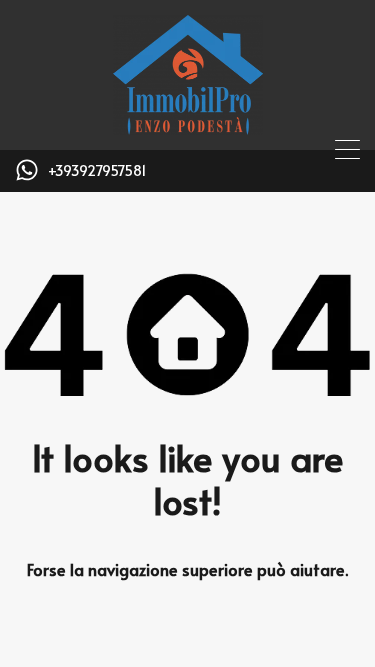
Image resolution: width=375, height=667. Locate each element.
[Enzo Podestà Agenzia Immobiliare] (188, 125)
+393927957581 (97, 171)
